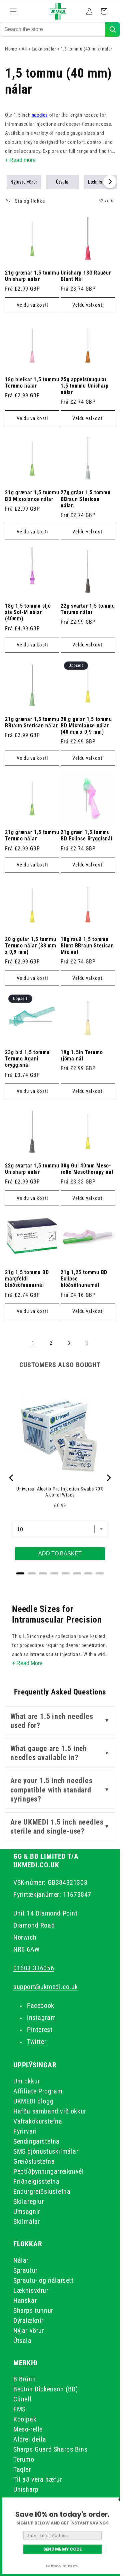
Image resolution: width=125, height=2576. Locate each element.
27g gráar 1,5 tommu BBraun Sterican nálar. (86, 499)
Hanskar (25, 2300)
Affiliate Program (38, 2091)
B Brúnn (24, 2379)
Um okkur (27, 2081)
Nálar (21, 2260)
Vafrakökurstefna (38, 2121)
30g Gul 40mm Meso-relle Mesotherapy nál (87, 1169)
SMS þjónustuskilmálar (46, 2151)
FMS (19, 2409)
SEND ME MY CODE (63, 2549)
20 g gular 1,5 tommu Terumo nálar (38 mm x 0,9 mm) (31, 946)
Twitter (37, 2042)
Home (11, 49)
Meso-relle (28, 2429)
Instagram (41, 2018)
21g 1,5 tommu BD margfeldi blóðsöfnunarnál (27, 1279)
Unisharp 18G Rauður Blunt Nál (86, 276)
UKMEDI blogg (33, 2101)
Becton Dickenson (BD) (46, 2389)
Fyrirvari (25, 2131)
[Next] (108, 1478)
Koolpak (25, 2419)
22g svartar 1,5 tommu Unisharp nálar (32, 1169)
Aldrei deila (30, 2439)
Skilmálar (27, 2222)
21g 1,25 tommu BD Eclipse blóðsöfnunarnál (84, 1279)
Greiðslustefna (34, 2161)
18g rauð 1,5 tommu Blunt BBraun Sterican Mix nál (87, 946)
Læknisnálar (44, 49)
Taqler (22, 2469)
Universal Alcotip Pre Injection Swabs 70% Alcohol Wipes (60, 1492)
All (25, 49)
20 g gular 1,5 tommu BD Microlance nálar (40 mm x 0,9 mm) (86, 726)
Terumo (24, 2459)
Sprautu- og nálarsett (43, 2280)
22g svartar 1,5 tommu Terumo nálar (88, 609)
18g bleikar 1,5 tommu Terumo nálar (32, 383)
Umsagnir (27, 2211)
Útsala (62, 182)
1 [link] (33, 1343)
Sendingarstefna (36, 2141)
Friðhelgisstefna (36, 2181)
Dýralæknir (28, 2321)
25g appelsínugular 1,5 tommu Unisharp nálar (85, 386)
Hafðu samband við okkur (50, 2111)
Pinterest (40, 2030)
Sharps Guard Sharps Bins (50, 2449)
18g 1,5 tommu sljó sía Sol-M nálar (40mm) (28, 612)
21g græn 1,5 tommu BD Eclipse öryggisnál (86, 836)
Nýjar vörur (29, 2331)
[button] (13, 11)
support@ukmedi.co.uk (46, 1987)
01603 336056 (34, 1968)
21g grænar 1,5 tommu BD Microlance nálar (32, 496)
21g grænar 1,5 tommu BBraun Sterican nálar (32, 723)
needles (40, 115)
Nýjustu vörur (24, 182)
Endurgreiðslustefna (42, 2191)
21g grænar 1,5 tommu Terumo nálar (32, 836)
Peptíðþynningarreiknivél (48, 2171)
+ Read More (27, 1663)
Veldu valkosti (32, 305)
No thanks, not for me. (62, 2566)
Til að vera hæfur (38, 2479)
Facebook (41, 2005)
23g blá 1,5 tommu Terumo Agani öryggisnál (27, 1059)
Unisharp (26, 2489)
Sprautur (25, 2270)
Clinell (22, 2399)
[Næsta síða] (87, 1343)
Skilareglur (29, 2201)
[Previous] (12, 1478)
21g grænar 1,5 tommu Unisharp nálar (32, 276)
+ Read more (20, 160)
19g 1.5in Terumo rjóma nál (82, 1056)
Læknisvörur (31, 2290)
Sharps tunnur (33, 2310)
